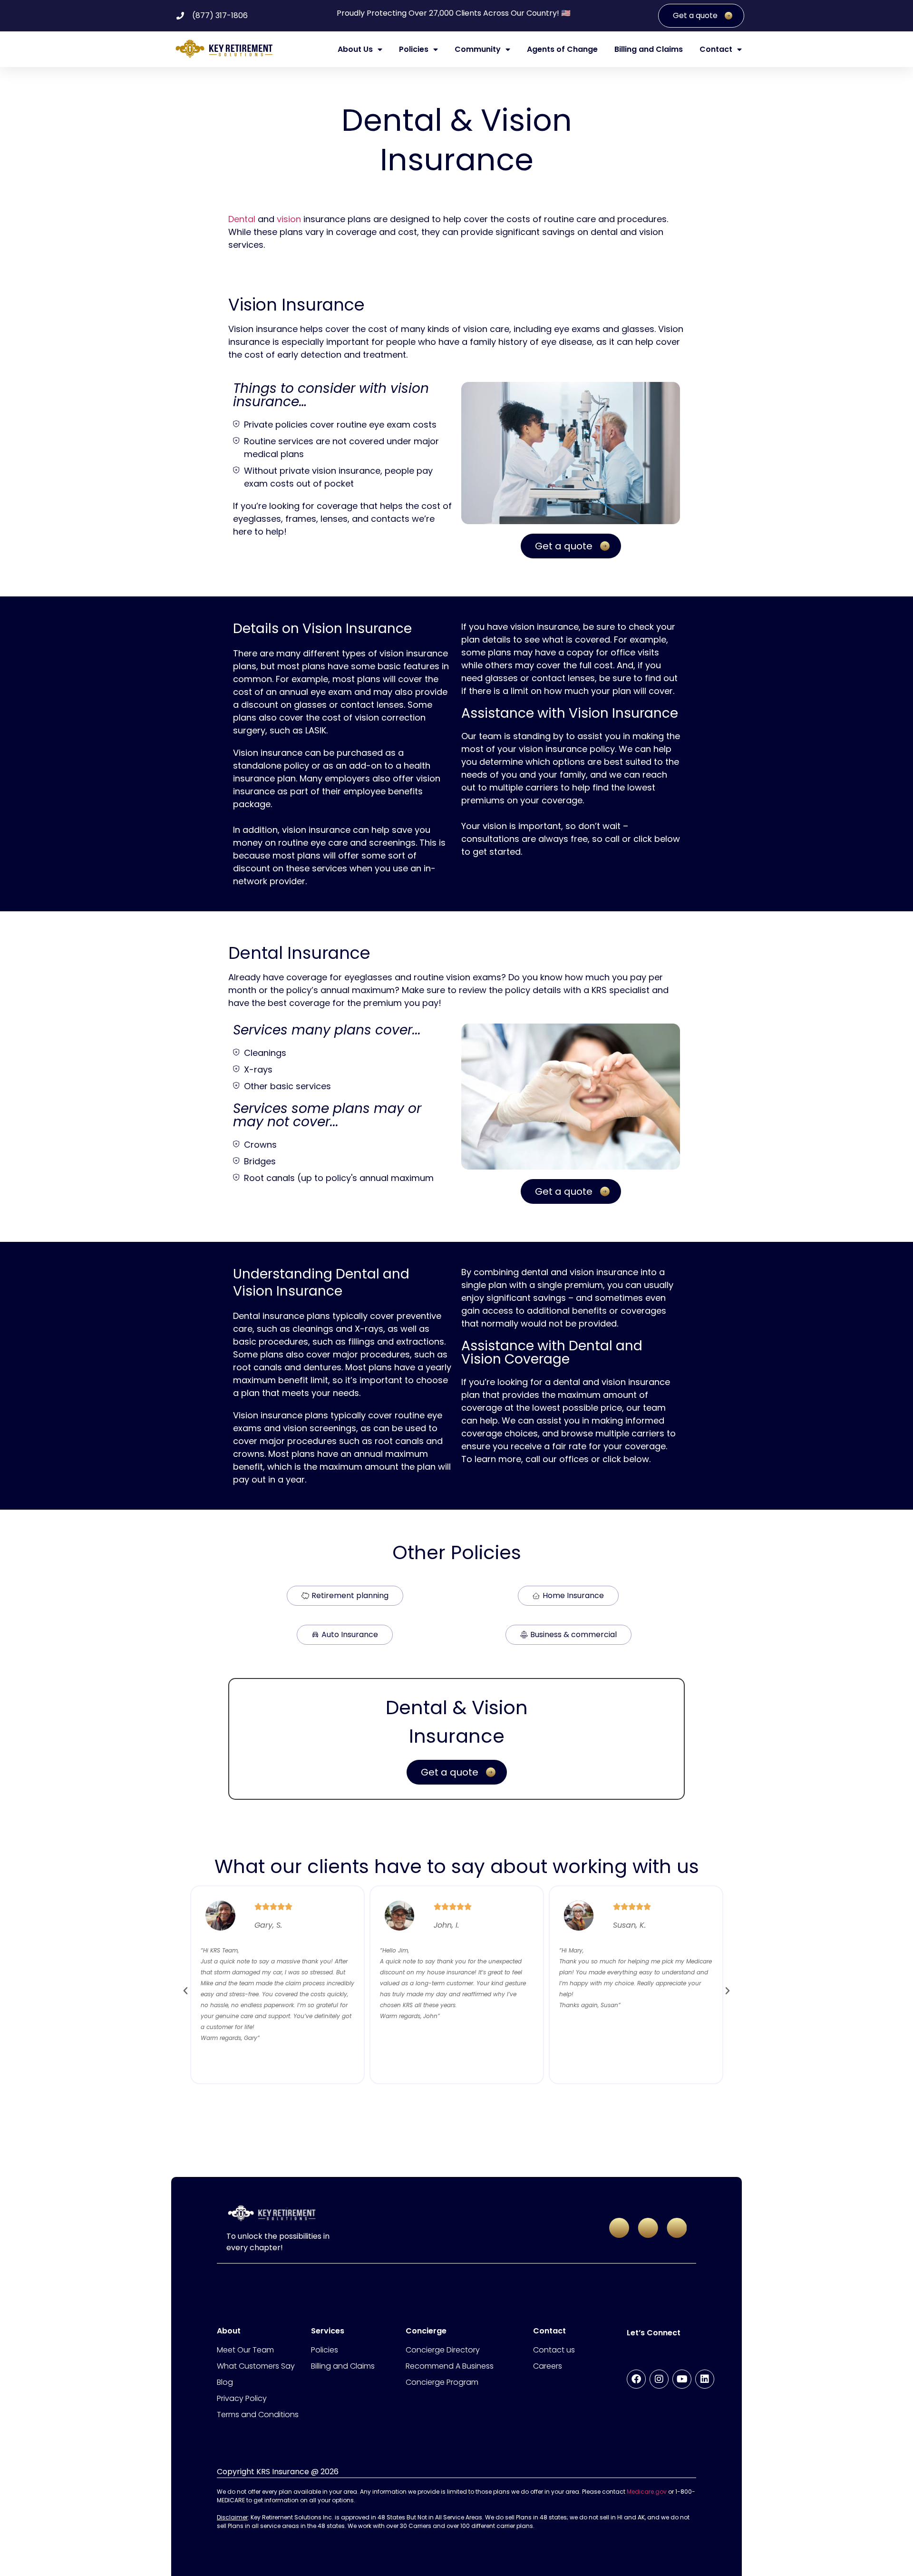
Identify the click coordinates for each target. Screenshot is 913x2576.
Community (478, 49)
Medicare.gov (647, 2492)
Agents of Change (562, 49)
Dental (242, 219)
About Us (355, 49)
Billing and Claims (649, 49)
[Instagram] (659, 2379)
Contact (716, 49)
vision (289, 219)
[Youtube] (682, 2379)
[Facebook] (636, 2379)
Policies (414, 49)
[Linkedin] (705, 2379)
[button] (185, 1991)
